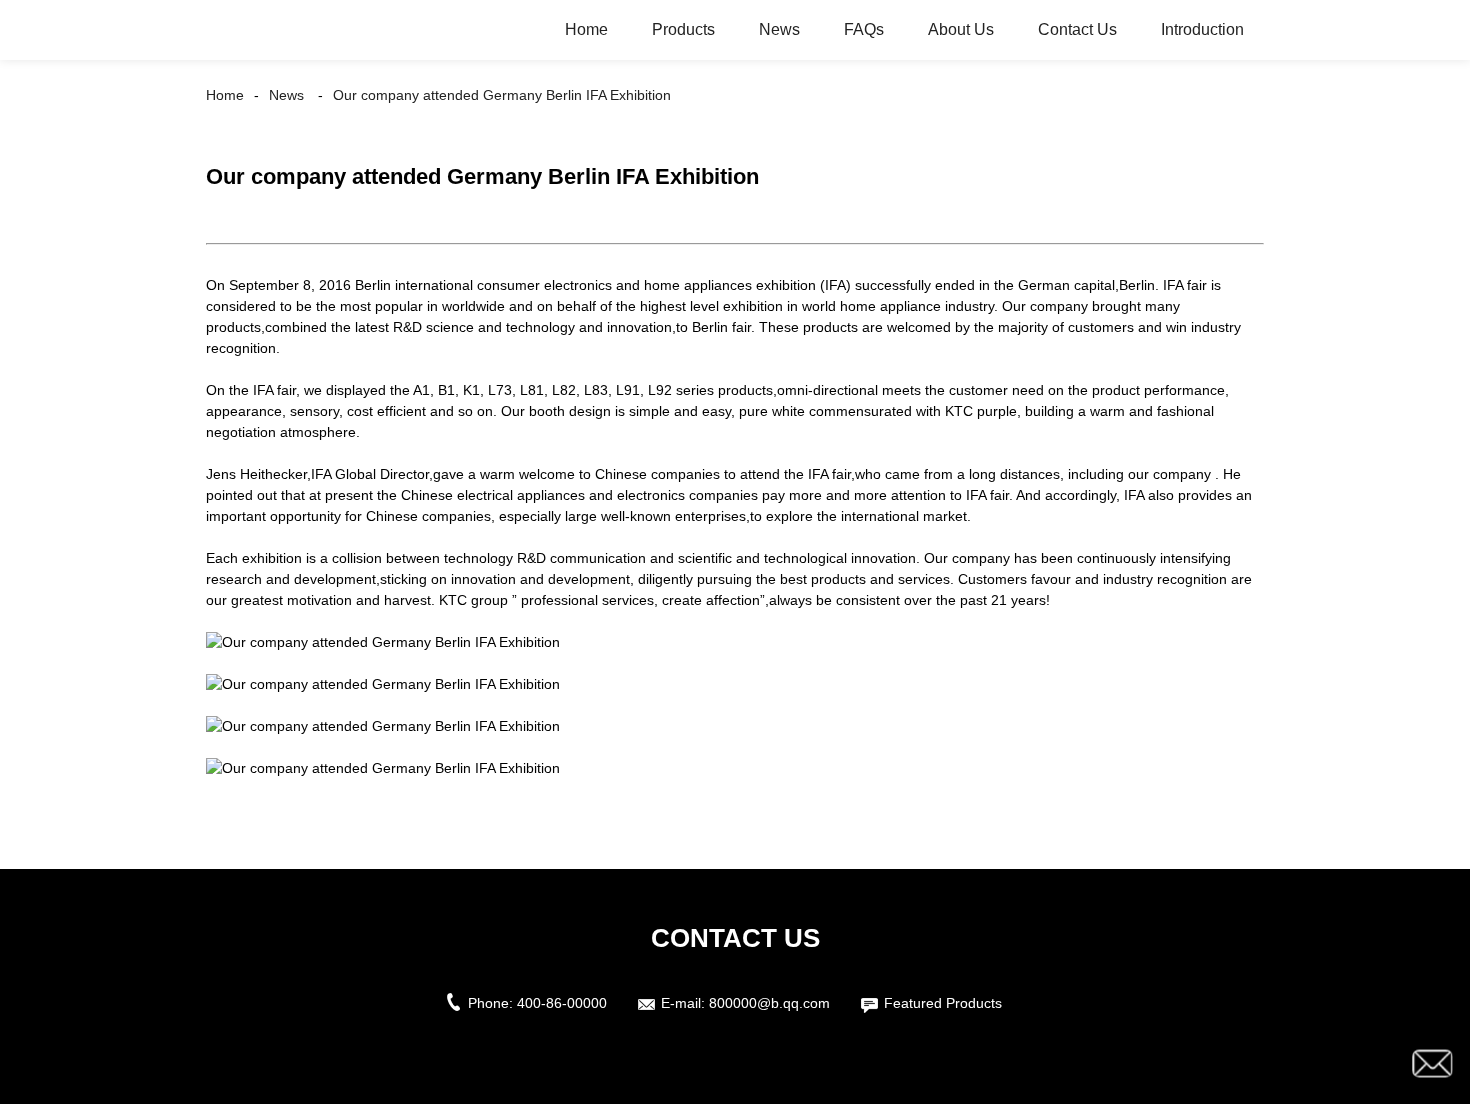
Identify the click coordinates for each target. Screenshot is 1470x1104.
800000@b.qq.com (769, 1003)
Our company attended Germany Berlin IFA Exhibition (502, 95)
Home (586, 29)
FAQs (864, 29)
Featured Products (943, 1003)
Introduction (1202, 29)
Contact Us (1077, 29)
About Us (961, 29)
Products (683, 29)
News (779, 29)
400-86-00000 (562, 1003)
